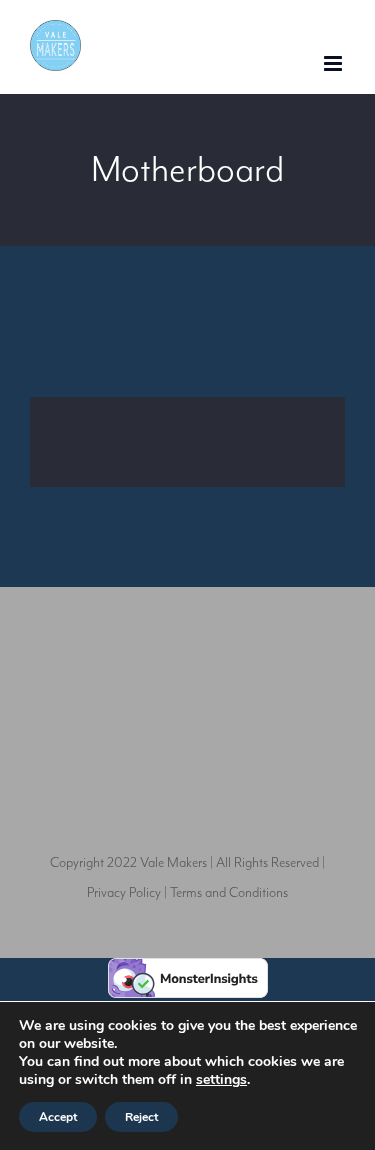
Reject (141, 1117)
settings (221, 1080)
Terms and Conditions (229, 892)
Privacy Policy (124, 892)
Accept (58, 1117)
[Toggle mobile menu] (334, 63)
